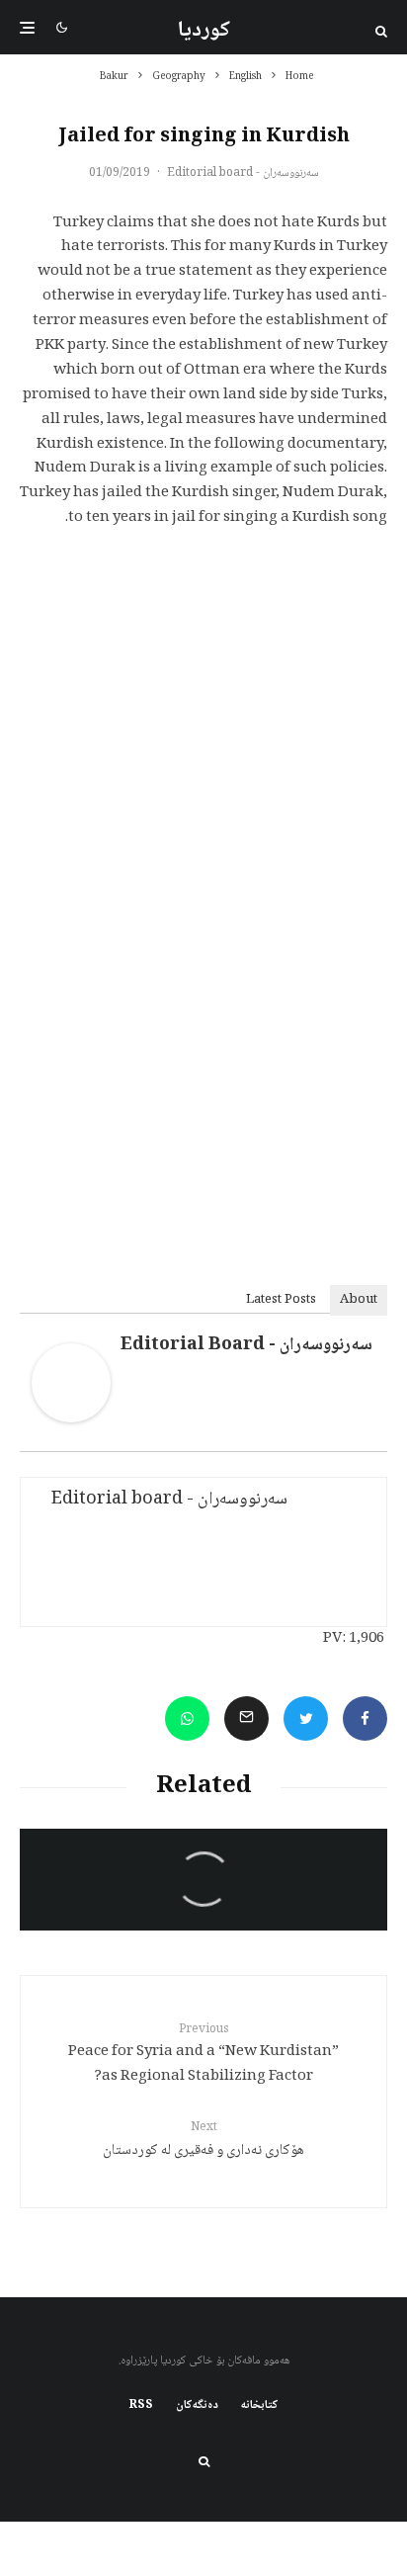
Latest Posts (281, 1300)
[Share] (365, 1718)
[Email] (246, 1718)
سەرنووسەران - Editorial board (243, 173)
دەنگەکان (197, 2406)
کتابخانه (260, 2406)
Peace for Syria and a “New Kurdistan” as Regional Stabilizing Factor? (203, 2055)
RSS (141, 2406)
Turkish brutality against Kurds (222, 1904)
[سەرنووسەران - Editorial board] (71, 1419)
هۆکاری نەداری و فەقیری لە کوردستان (203, 2141)
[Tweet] (306, 1718)
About (359, 1300)
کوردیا (204, 31)
